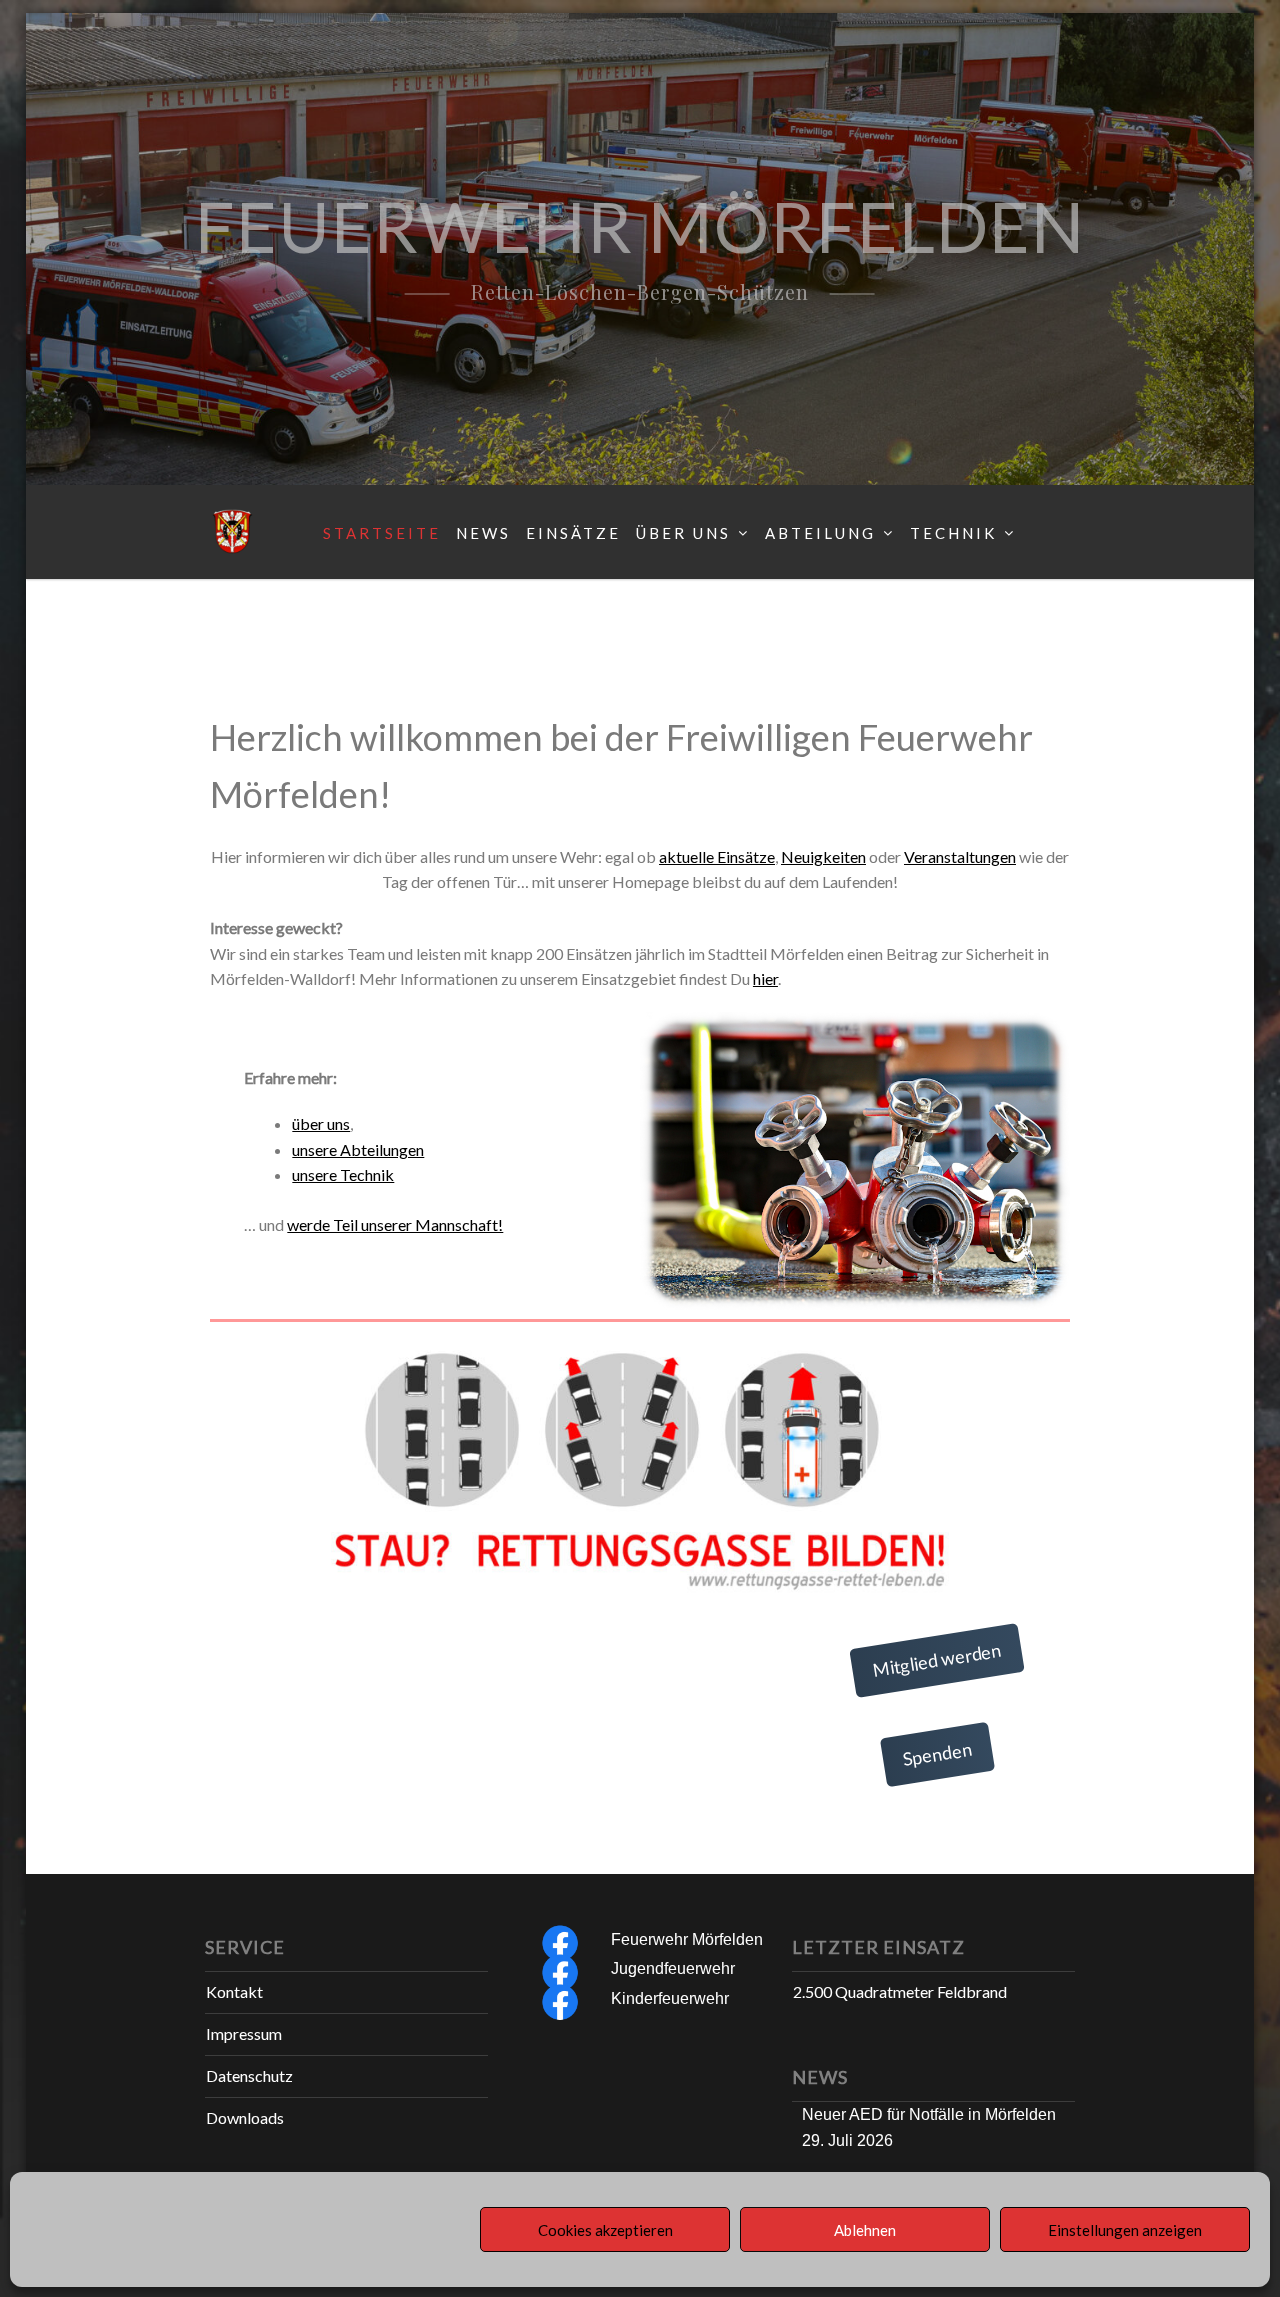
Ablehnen (865, 2230)
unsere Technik (343, 1174)
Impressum (244, 2033)
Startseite (382, 533)
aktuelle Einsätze (717, 856)
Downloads (245, 2117)
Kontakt (234, 1991)
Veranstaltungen (960, 856)
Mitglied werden (937, 1660)
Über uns (683, 533)
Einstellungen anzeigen (1125, 2230)
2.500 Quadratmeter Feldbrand (900, 1991)
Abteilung (820, 533)
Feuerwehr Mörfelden (687, 1939)
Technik (953, 533)
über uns (321, 1123)
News (483, 533)
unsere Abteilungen (358, 1149)
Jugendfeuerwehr (673, 1968)
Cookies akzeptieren (605, 2230)
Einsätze (573, 533)
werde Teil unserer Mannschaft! (395, 1224)
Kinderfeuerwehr (670, 1998)
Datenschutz (249, 2075)
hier (765, 978)
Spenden (938, 1754)
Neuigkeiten (823, 856)
